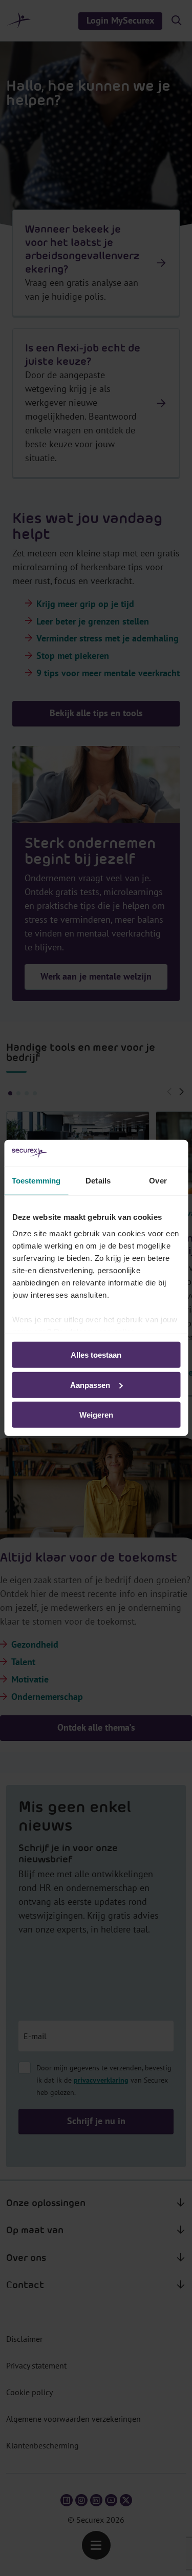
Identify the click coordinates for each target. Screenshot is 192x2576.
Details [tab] (98, 1181)
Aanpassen (90, 1385)
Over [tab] (158, 1181)
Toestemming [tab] (36, 1181)
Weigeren (96, 1415)
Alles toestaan (96, 1355)
